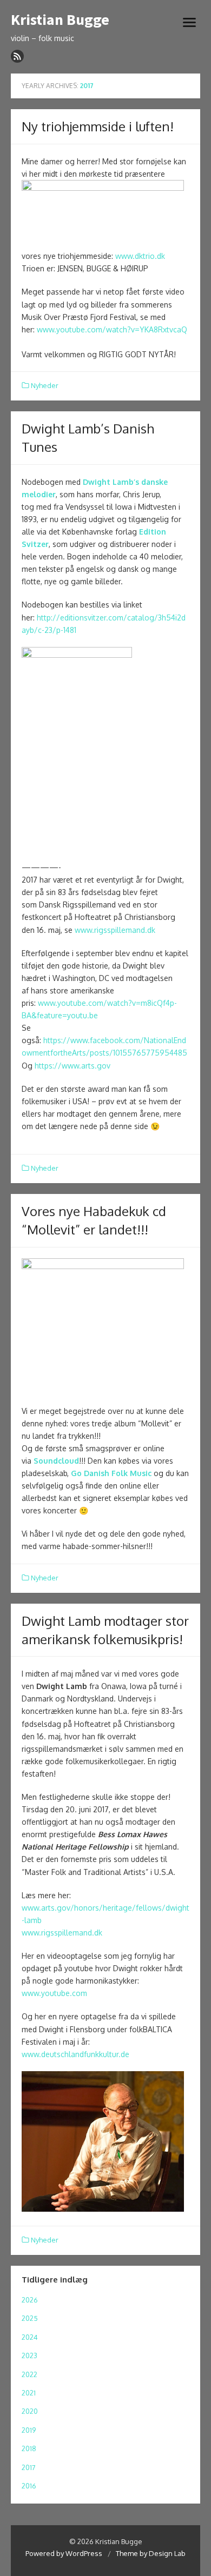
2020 (30, 2411)
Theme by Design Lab (151, 2553)
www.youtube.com (54, 1993)
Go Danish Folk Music (111, 1473)
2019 (29, 2430)
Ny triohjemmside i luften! (98, 126)
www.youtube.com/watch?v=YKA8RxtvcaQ (112, 329)
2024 (30, 2337)
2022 (29, 2374)
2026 (30, 2300)
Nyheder (45, 385)
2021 (29, 2393)
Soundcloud (56, 1461)
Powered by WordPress (64, 2553)
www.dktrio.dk (140, 256)
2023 (29, 2355)
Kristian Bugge (60, 20)
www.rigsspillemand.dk (115, 930)
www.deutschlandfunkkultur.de (75, 2054)
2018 (29, 2448)
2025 (30, 2318)
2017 (29, 2467)
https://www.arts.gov (72, 1066)
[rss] (17, 56)
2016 (29, 2486)
